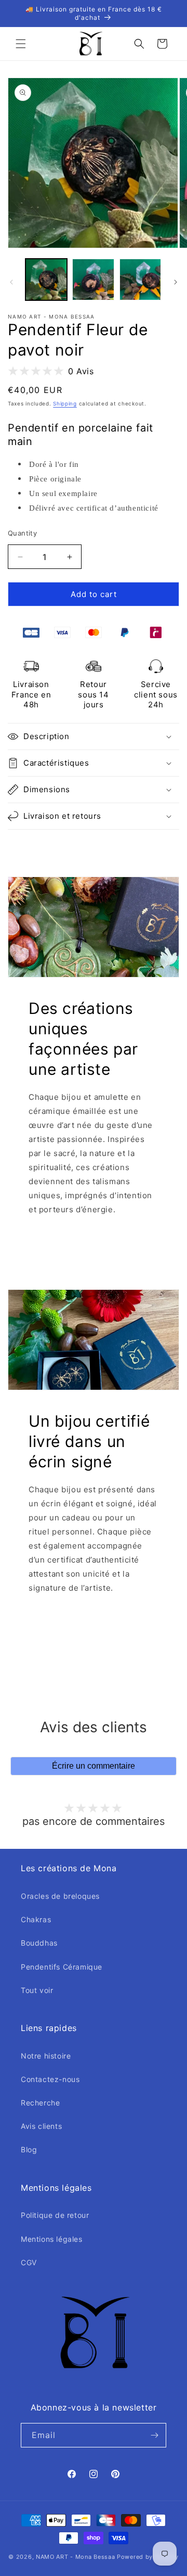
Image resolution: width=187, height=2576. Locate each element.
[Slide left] (11, 282)
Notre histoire (46, 2056)
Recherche (40, 2103)
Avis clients (41, 2126)
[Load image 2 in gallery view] (93, 280)
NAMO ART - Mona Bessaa (75, 2557)
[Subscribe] (154, 2435)
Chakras (36, 1919)
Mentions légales (52, 2239)
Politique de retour (55, 2215)
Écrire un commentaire (94, 1766)
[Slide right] (176, 282)
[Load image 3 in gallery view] (140, 280)
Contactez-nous (50, 2079)
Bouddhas (39, 1943)
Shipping (65, 403)
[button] (21, 44)
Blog (29, 2149)
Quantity (22, 533)
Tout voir (37, 1990)
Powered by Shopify (148, 2557)
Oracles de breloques (60, 1896)
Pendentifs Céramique (62, 1967)
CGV (29, 2262)
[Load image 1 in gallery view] (46, 280)
